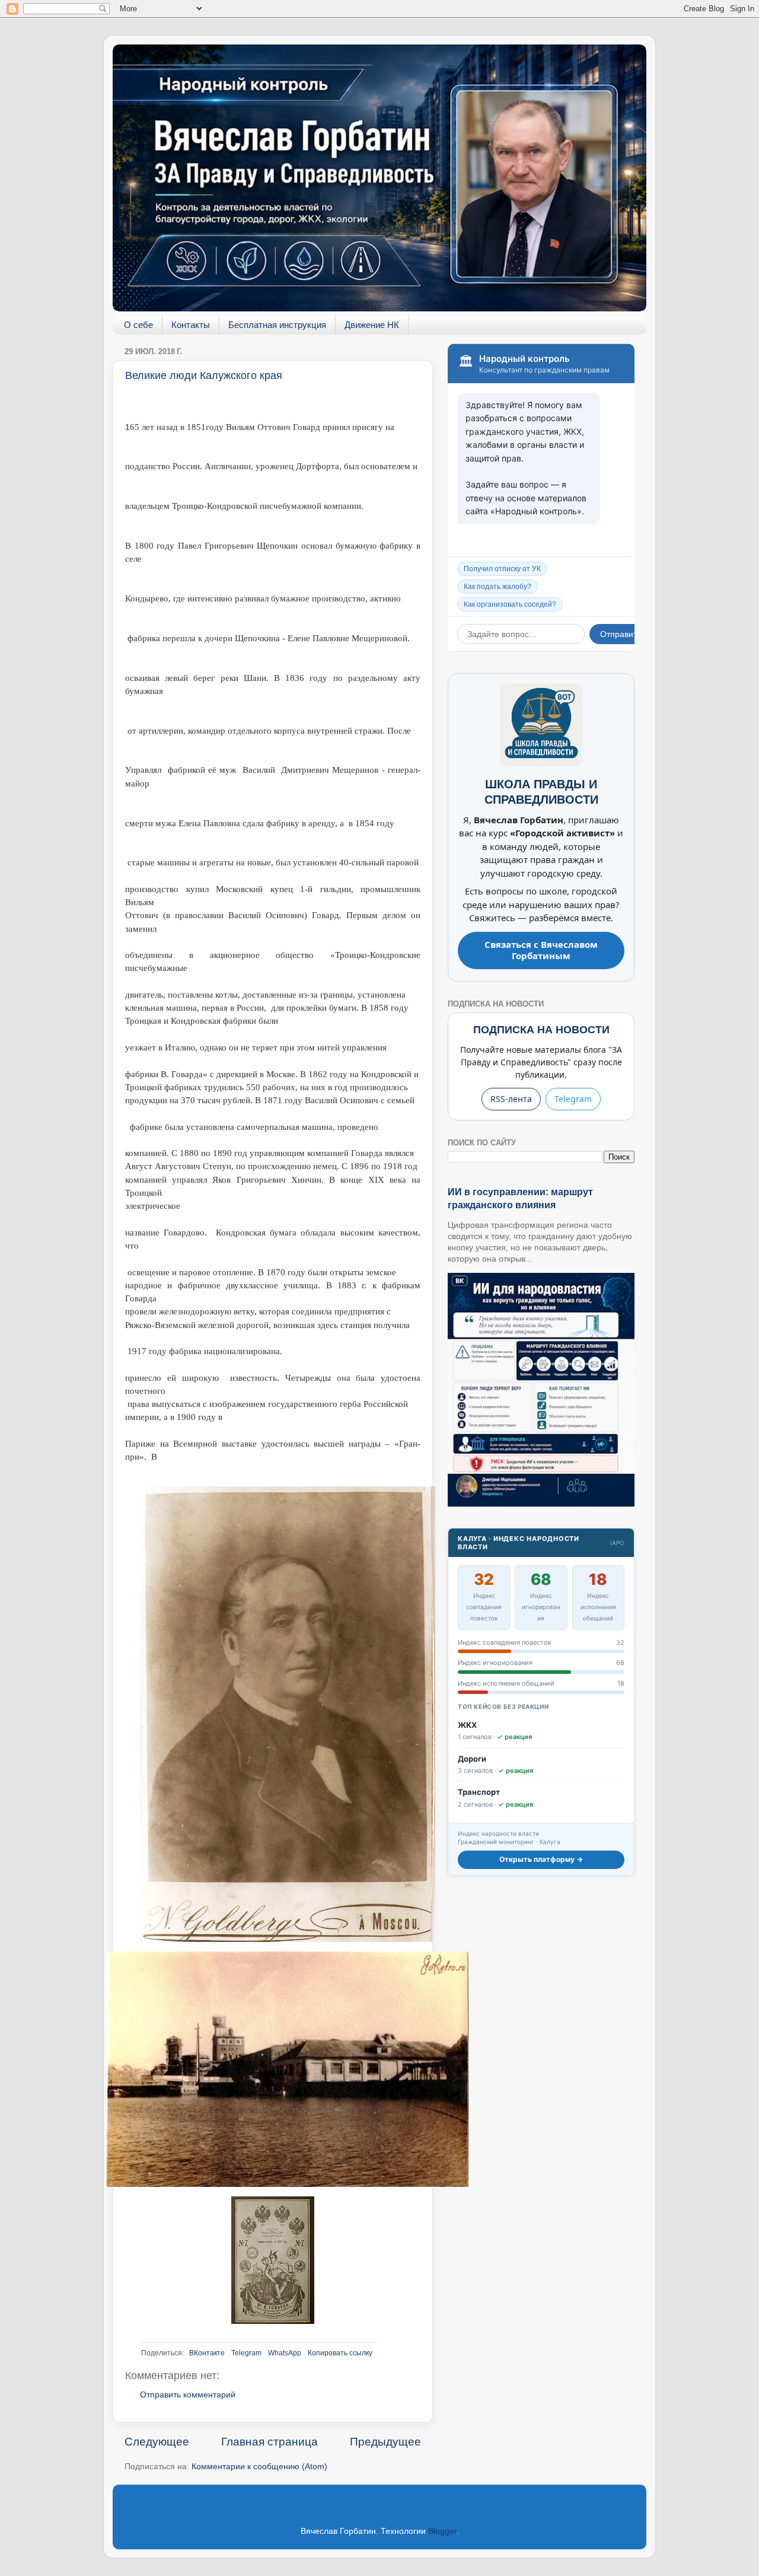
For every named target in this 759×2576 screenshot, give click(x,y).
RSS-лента (511, 1099)
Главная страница (270, 2442)
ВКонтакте (207, 2353)
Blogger (442, 2531)
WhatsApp (285, 2353)
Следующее (157, 2442)
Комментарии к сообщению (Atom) (259, 2467)
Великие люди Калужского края (204, 375)
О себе (138, 325)
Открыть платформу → (541, 1859)
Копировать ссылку (340, 2353)
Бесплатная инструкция (277, 325)
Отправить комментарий (188, 2395)
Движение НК (372, 325)
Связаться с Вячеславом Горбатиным (541, 950)
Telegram (246, 2353)
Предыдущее (385, 2442)
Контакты (191, 325)
